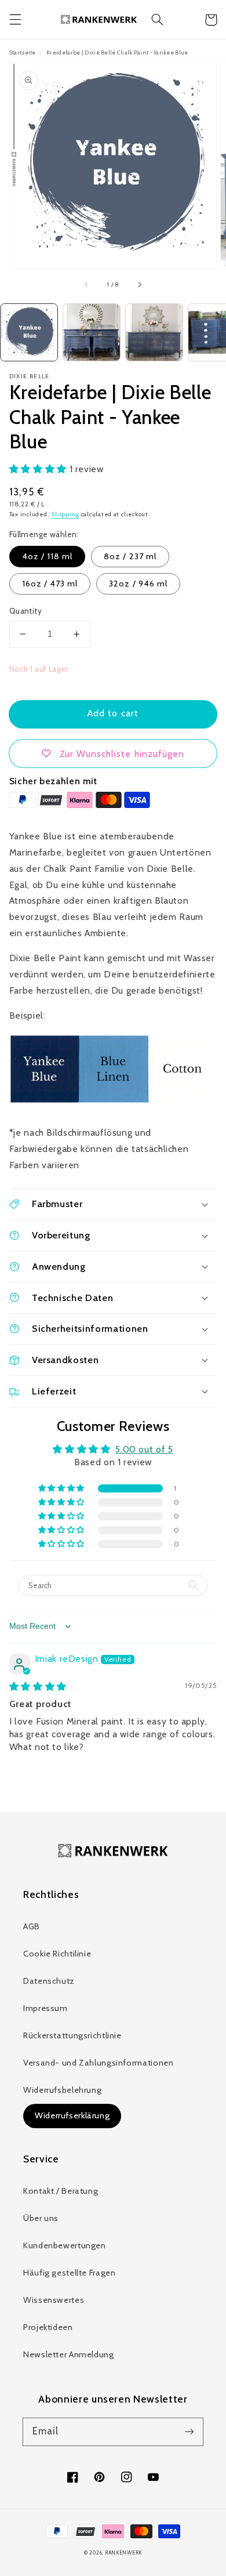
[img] (38, 1686)
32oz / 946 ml (138, 584)
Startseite (23, 52)
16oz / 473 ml (50, 584)
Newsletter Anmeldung (69, 2354)
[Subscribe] (189, 2432)
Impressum (45, 2008)
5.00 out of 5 (144, 1449)
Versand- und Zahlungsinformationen (98, 2063)
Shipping (65, 514)
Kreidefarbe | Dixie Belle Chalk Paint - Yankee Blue (117, 52)
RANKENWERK (123, 2553)
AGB (32, 1926)
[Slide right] (139, 285)
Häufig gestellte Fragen (70, 2273)
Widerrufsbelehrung (62, 2090)
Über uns (41, 2218)
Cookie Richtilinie (57, 1954)
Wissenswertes (54, 2300)
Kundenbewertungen (65, 2245)
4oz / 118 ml (48, 556)
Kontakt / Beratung (61, 2191)
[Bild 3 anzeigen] (154, 332)
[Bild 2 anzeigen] (92, 332)
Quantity (25, 611)
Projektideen (48, 2327)
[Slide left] (87, 285)
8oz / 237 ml (130, 556)
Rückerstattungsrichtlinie (72, 2035)
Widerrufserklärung (72, 2115)
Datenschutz (49, 1981)
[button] (15, 20)
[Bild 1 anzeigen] (29, 332)
